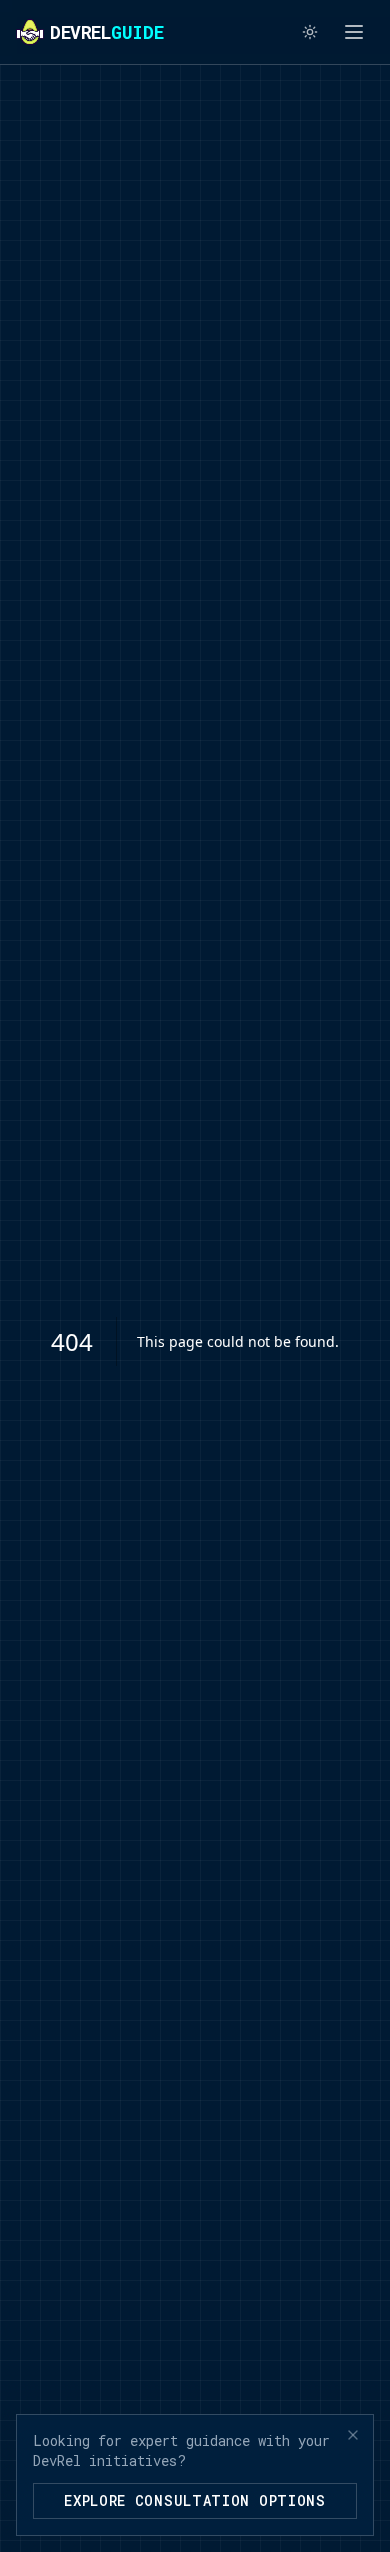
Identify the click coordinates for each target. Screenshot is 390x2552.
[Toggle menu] (354, 32)
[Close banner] (353, 2435)
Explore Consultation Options (195, 2500)
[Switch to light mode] (310, 32)
